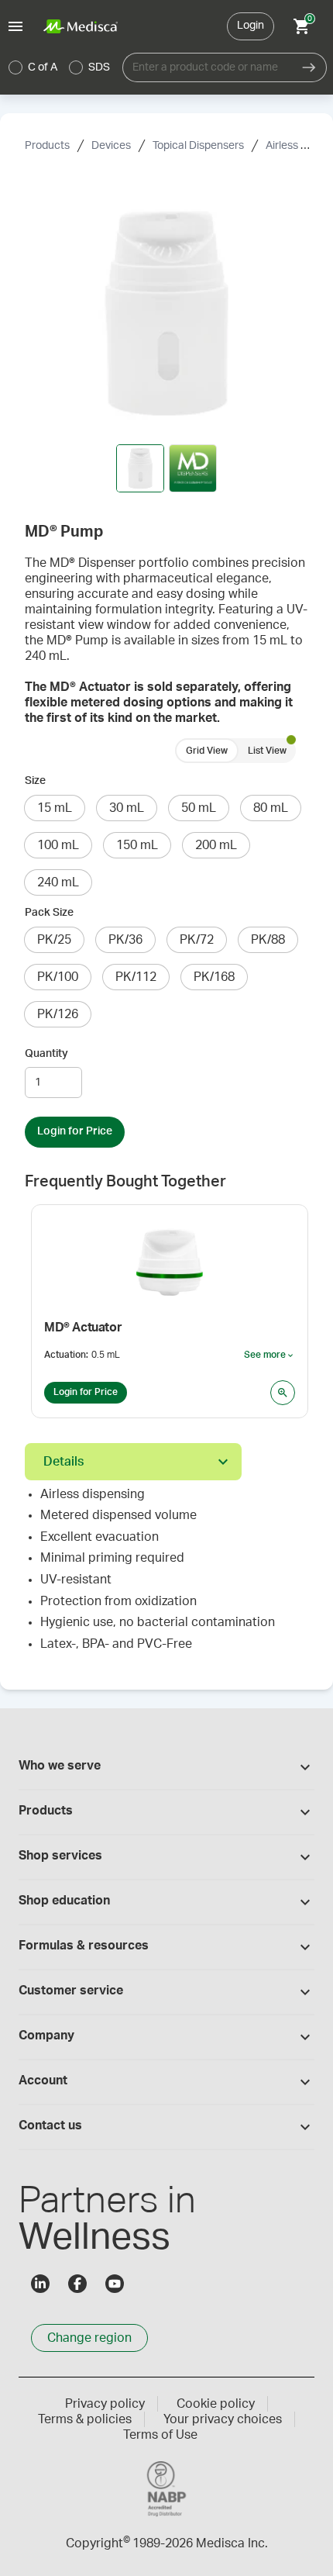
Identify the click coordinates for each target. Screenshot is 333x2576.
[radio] (15, 67)
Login (251, 26)
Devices (111, 146)
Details (64, 1462)
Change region (89, 2338)
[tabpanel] (166, 1576)
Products (47, 146)
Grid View (207, 751)
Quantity (46, 1054)
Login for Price (75, 1131)
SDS (99, 67)
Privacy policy (105, 2404)
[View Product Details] (283, 1393)
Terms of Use (160, 2435)
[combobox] (207, 67)
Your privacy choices (223, 2419)
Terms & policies (85, 2419)
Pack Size (49, 913)
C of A (43, 67)
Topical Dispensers (198, 146)
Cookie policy (216, 2404)
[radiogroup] (60, 67)
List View (267, 751)
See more (269, 1355)
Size (35, 781)
